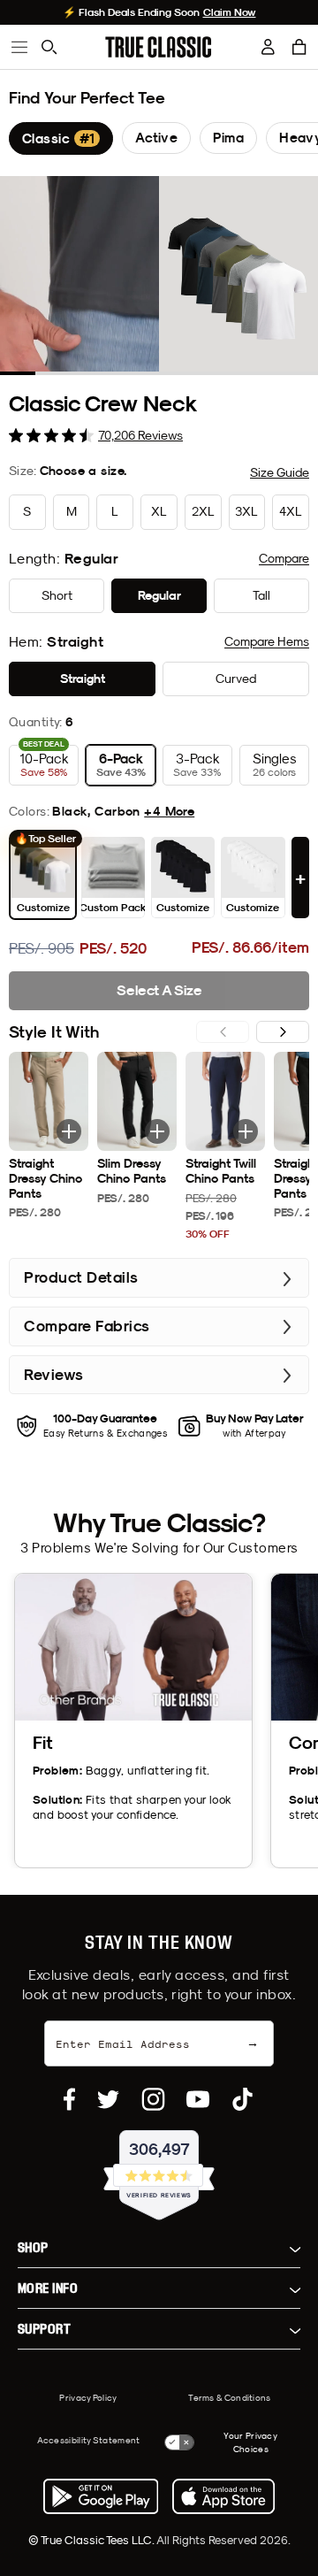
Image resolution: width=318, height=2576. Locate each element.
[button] (299, 47)
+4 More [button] (169, 811)
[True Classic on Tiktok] (242, 2099)
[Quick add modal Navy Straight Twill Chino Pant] (246, 1131)
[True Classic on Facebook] (69, 2099)
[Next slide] (283, 1032)
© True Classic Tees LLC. (92, 2540)
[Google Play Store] (101, 2496)
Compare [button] (284, 558)
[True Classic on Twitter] (108, 2099)
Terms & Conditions (229, 2397)
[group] (61, 138)
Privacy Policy (88, 2397)
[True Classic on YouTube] (198, 2099)
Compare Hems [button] (267, 641)
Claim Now (230, 12)
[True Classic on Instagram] (153, 2099)
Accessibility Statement (89, 2440)
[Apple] (223, 2496)
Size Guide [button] (280, 472)
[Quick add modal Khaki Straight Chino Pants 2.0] (69, 1131)
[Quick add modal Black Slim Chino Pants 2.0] (157, 1131)
